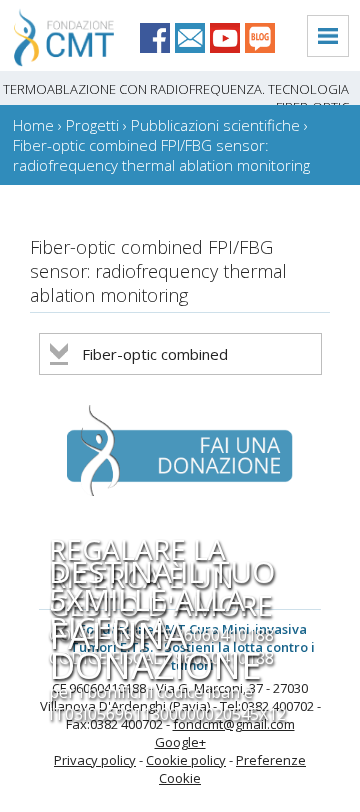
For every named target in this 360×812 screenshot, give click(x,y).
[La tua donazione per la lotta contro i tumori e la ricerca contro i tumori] (166, 511)
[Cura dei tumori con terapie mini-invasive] (57, 62)
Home (33, 125)
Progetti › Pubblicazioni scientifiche (183, 125)
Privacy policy (95, 760)
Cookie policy (186, 760)
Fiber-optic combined (155, 354)
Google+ (180, 742)
